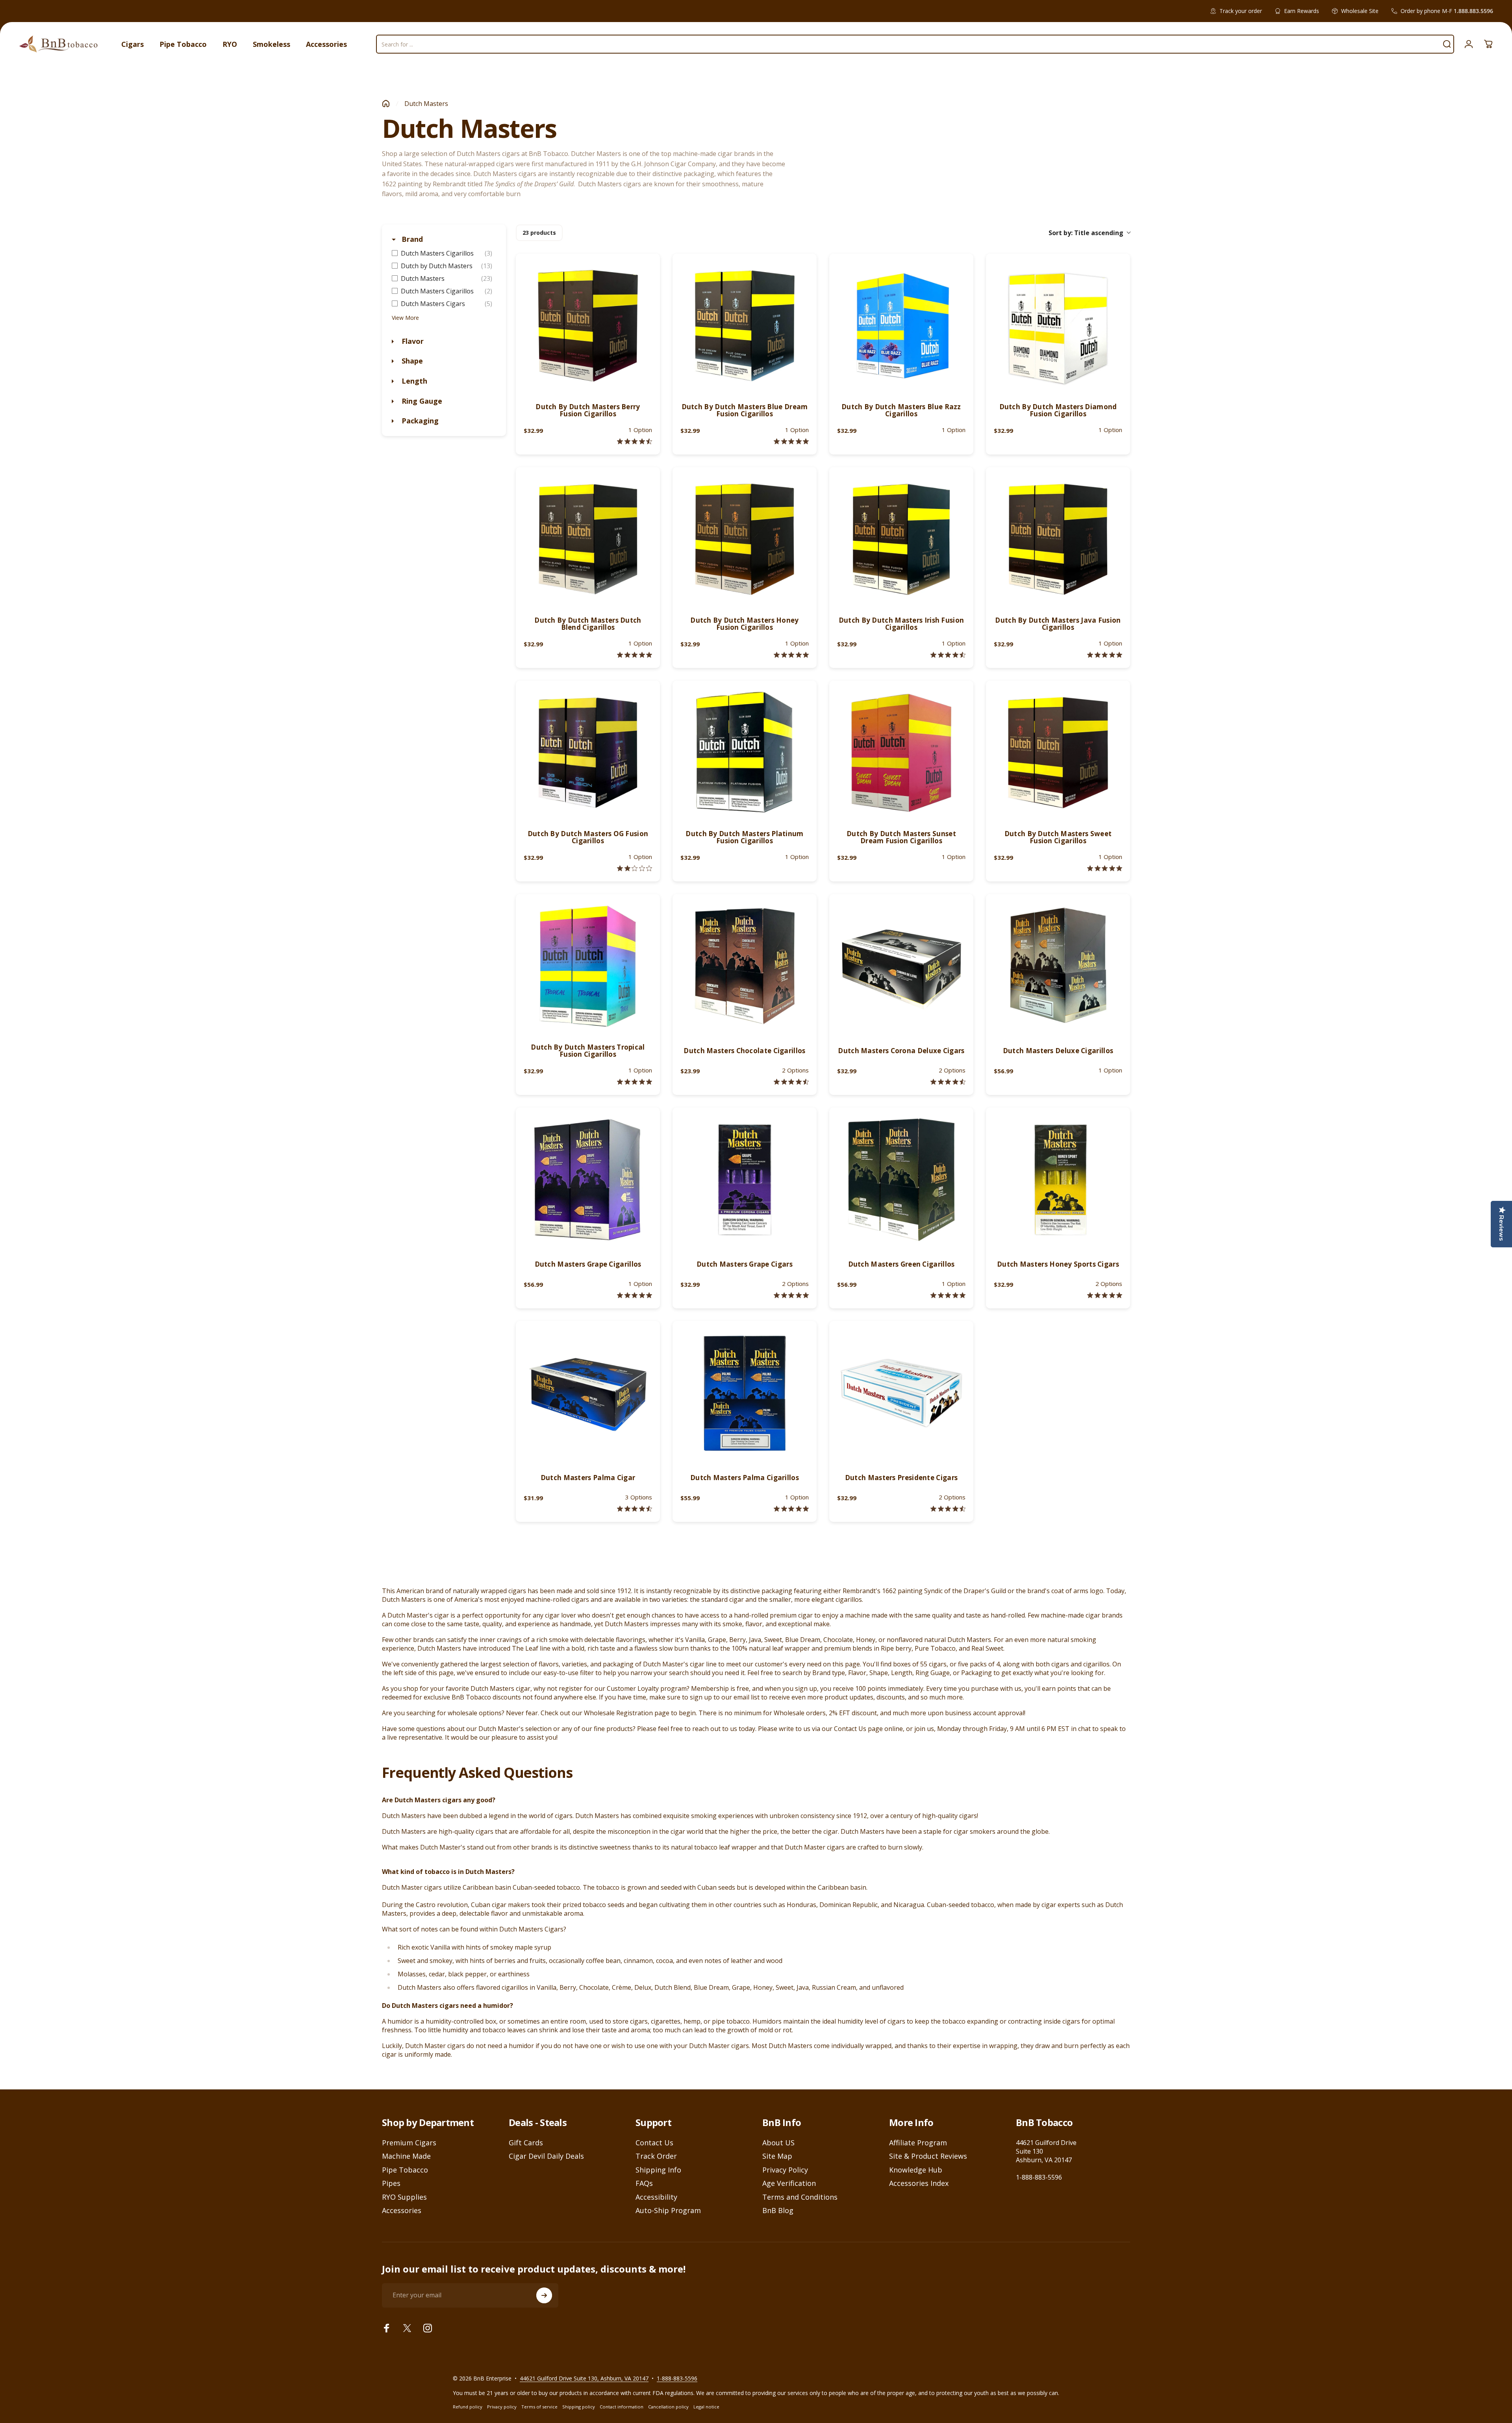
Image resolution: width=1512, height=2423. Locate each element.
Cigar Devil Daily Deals (546, 2156)
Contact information (622, 2407)
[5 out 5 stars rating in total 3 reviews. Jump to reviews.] (635, 655)
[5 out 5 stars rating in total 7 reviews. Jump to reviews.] (948, 1295)
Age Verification (789, 2183)
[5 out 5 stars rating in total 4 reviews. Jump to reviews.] (791, 441)
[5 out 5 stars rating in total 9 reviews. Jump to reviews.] (1105, 655)
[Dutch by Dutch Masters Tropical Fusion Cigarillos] (588, 966)
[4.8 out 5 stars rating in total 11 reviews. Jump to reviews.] (791, 655)
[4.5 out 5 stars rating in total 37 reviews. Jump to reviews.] (791, 1082)
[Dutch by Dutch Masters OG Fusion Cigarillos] (588, 753)
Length (413, 381)
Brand (411, 239)
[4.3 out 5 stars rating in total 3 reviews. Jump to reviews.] (948, 655)
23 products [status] (539, 233)
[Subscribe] (544, 2295)
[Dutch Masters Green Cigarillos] (901, 1180)
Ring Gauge (421, 401)
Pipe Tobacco (405, 2170)
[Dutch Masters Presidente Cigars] (901, 1393)
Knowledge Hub (916, 2170)
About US (778, 2143)
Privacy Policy (785, 2170)
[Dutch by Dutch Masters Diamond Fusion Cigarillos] (1058, 326)
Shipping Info (658, 2170)
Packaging (419, 421)
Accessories (402, 2211)
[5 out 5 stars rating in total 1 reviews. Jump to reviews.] (635, 1082)
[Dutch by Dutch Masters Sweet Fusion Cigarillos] (1058, 753)
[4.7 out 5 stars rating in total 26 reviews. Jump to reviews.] (948, 1082)
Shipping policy (579, 2407)
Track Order (656, 2156)
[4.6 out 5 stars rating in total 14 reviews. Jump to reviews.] (635, 441)
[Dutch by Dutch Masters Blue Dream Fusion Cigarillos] (745, 326)
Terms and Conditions (800, 2197)
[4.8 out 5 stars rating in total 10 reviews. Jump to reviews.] (635, 1295)
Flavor (412, 341)
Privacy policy (502, 2407)
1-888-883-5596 (1039, 2177)
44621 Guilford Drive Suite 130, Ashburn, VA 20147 (584, 2378)
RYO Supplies (404, 2197)
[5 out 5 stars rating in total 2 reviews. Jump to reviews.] (1105, 868)
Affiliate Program (918, 2143)
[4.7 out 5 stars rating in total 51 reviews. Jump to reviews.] (635, 1509)
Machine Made (406, 2156)
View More (405, 318)
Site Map (777, 2156)
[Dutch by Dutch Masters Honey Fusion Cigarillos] (745, 539)
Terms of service (539, 2407)
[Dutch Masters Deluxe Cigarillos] (1058, 966)
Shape (411, 361)
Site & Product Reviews (928, 2156)
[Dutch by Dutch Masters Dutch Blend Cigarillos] (588, 539)
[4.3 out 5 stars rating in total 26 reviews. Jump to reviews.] (948, 1509)
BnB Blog (778, 2211)
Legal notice (706, 2407)
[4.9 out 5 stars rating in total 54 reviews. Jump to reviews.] (1105, 1295)
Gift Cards (526, 2143)
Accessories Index (919, 2183)
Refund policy (468, 2407)
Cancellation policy (668, 2407)
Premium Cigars (409, 2143)
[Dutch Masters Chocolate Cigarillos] (745, 966)
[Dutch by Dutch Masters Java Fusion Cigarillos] (1058, 539)
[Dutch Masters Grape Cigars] (745, 1180)
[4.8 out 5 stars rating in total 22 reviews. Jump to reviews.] (791, 1295)
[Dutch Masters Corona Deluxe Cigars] (901, 966)
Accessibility (656, 2197)
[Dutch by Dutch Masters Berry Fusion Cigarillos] (588, 326)
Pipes (391, 2183)
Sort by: (1086, 233)
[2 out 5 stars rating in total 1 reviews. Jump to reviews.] (635, 868)
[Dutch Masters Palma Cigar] (588, 1393)
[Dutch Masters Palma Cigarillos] (745, 1393)
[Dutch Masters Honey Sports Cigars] (1058, 1180)
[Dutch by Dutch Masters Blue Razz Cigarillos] (901, 326)
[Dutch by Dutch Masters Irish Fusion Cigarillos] (901, 539)
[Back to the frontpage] (386, 104)
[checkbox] (444, 253)
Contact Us (654, 2143)
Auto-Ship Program (668, 2211)
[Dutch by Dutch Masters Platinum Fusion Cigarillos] (745, 753)
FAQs (644, 2183)
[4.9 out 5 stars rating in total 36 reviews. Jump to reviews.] (791, 1509)
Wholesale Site (1360, 11)
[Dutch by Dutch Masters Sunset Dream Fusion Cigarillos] (901, 753)
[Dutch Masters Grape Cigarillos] (588, 1180)
